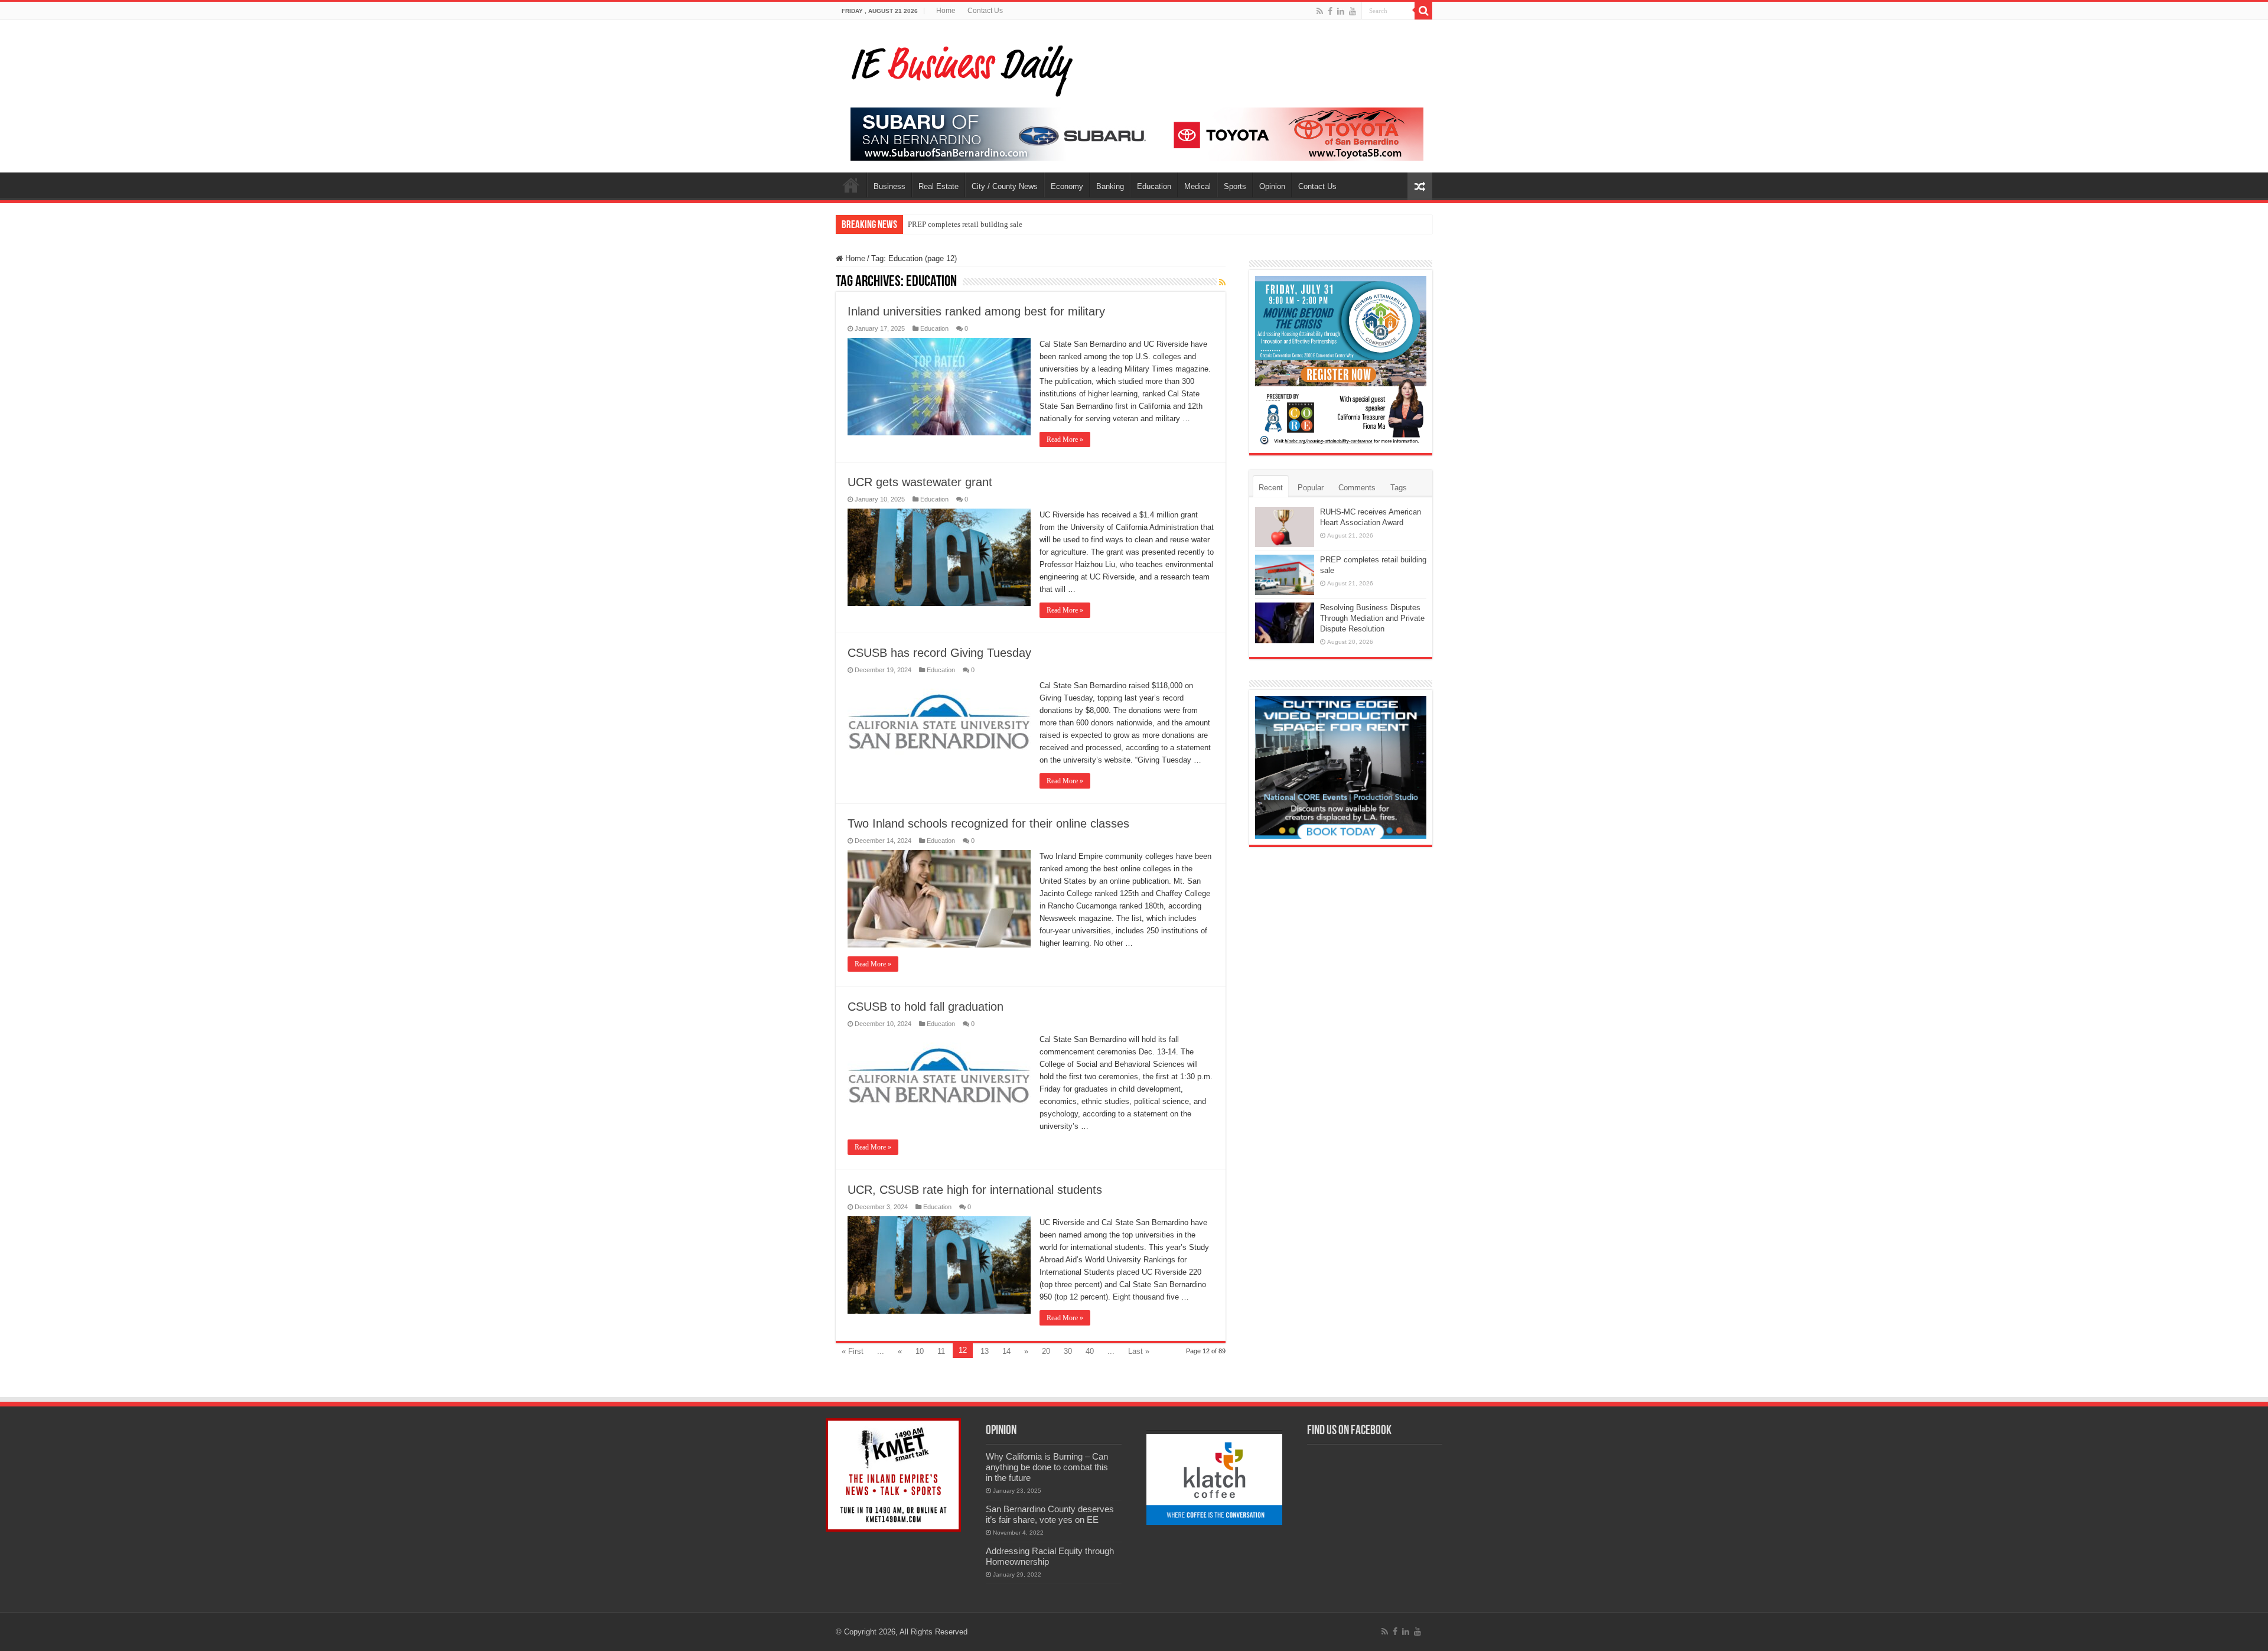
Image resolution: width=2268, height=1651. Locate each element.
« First (853, 1351)
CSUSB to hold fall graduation (926, 1007)
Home (946, 11)
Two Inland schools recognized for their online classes (988, 823)
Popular (1311, 488)
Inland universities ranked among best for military (976, 311)
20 (1046, 1351)
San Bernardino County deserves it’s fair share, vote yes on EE (1050, 1514)
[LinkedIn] (1341, 11)
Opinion (1272, 186)
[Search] (1423, 11)
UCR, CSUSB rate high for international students (975, 1190)
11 (941, 1351)
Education (1154, 186)
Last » (1139, 1351)
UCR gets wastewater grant (920, 482)
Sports (1235, 186)
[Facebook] (1330, 11)
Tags (1399, 488)
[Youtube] (1353, 11)
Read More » (1065, 439)
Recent (1271, 488)
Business (889, 186)
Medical (1197, 186)
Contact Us (985, 11)
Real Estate (939, 186)
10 (920, 1351)
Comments (1357, 488)
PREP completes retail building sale (965, 224)
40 (1090, 1351)
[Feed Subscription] (1222, 282)
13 (985, 1351)
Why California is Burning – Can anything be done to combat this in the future (1047, 1467)
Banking (1110, 186)
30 (1068, 1351)
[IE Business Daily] (959, 67)
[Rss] (1320, 11)
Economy (1067, 186)
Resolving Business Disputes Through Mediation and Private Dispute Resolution (1372, 618)
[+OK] (1137, 133)
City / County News (1005, 186)
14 (1006, 1351)
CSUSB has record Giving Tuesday (939, 653)
